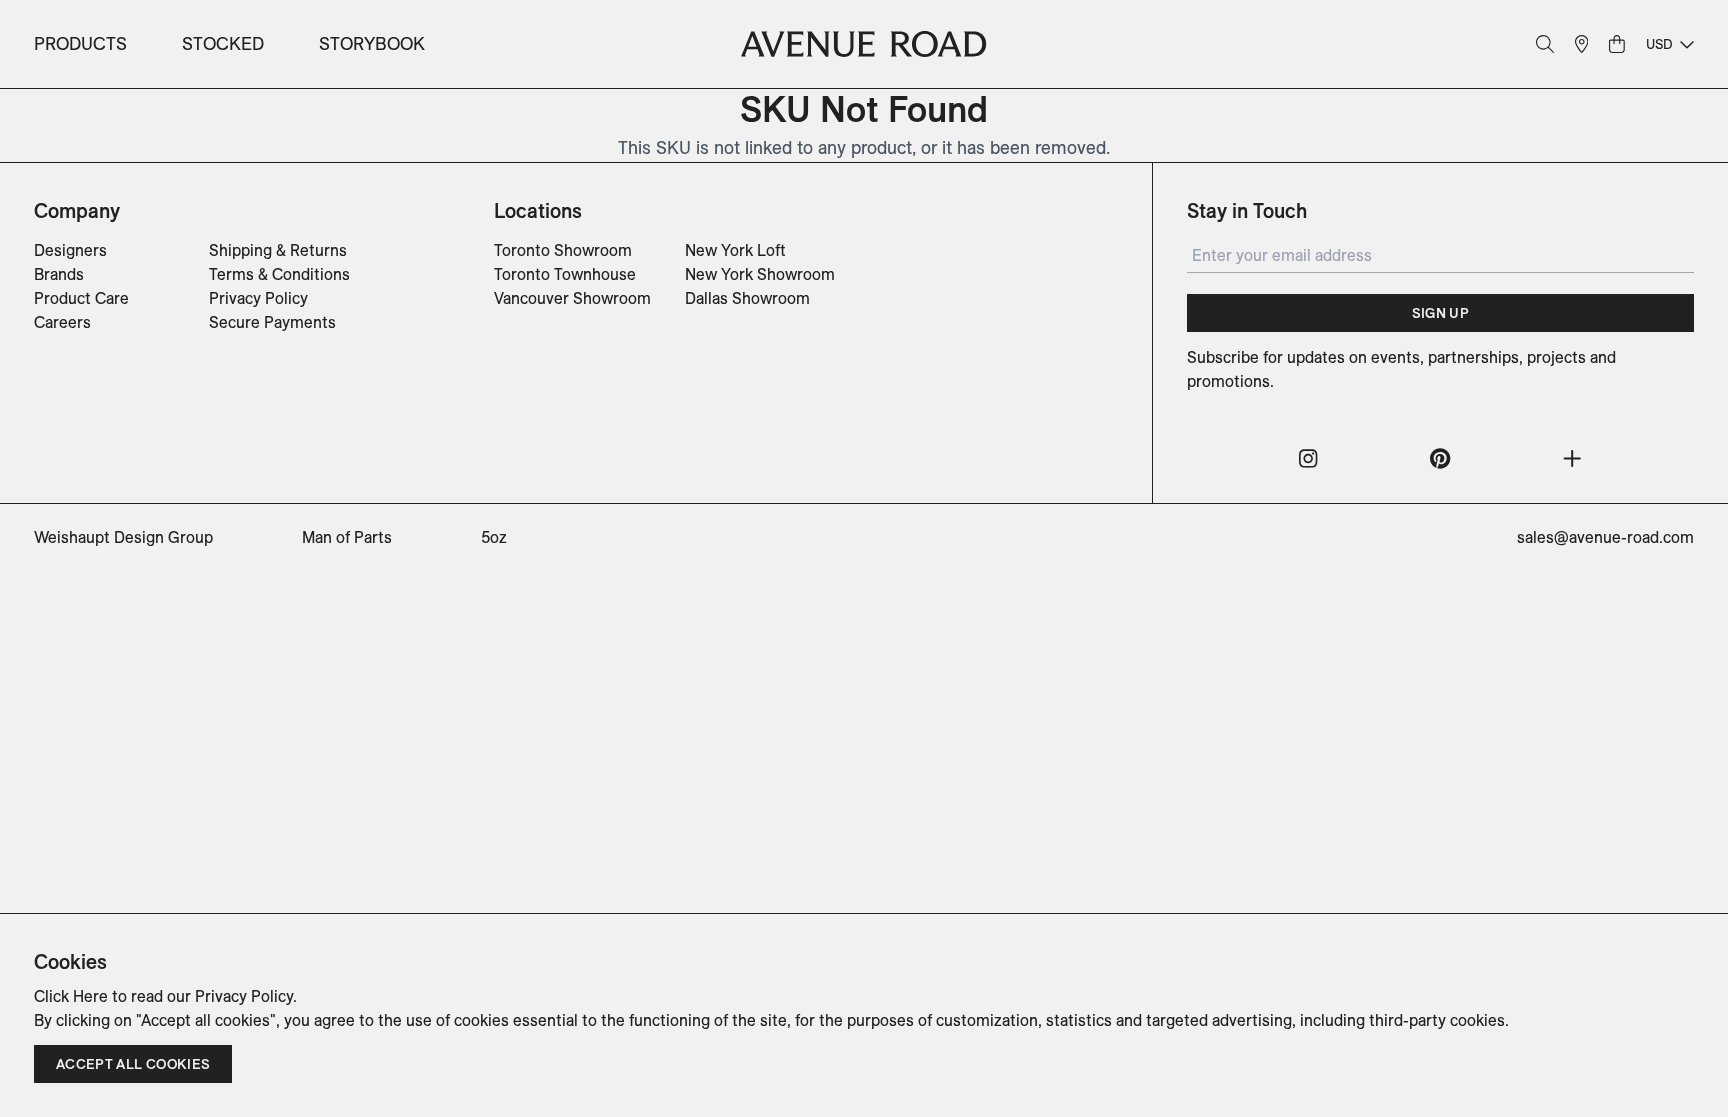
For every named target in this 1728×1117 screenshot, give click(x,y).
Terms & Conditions (279, 274)
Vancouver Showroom (572, 298)
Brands (59, 274)
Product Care (81, 298)
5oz (494, 537)
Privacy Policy (258, 298)
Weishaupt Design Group (123, 537)
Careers (62, 322)
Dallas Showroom (747, 298)
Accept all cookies (133, 1064)
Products (80, 43)
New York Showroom (760, 274)
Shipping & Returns (278, 250)
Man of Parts (347, 537)
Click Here (71, 996)
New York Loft (735, 250)
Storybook (372, 43)
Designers (70, 250)
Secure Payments (272, 322)
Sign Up (1440, 313)
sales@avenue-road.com (1605, 537)
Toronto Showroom (563, 250)
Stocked (223, 43)
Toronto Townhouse (565, 274)
